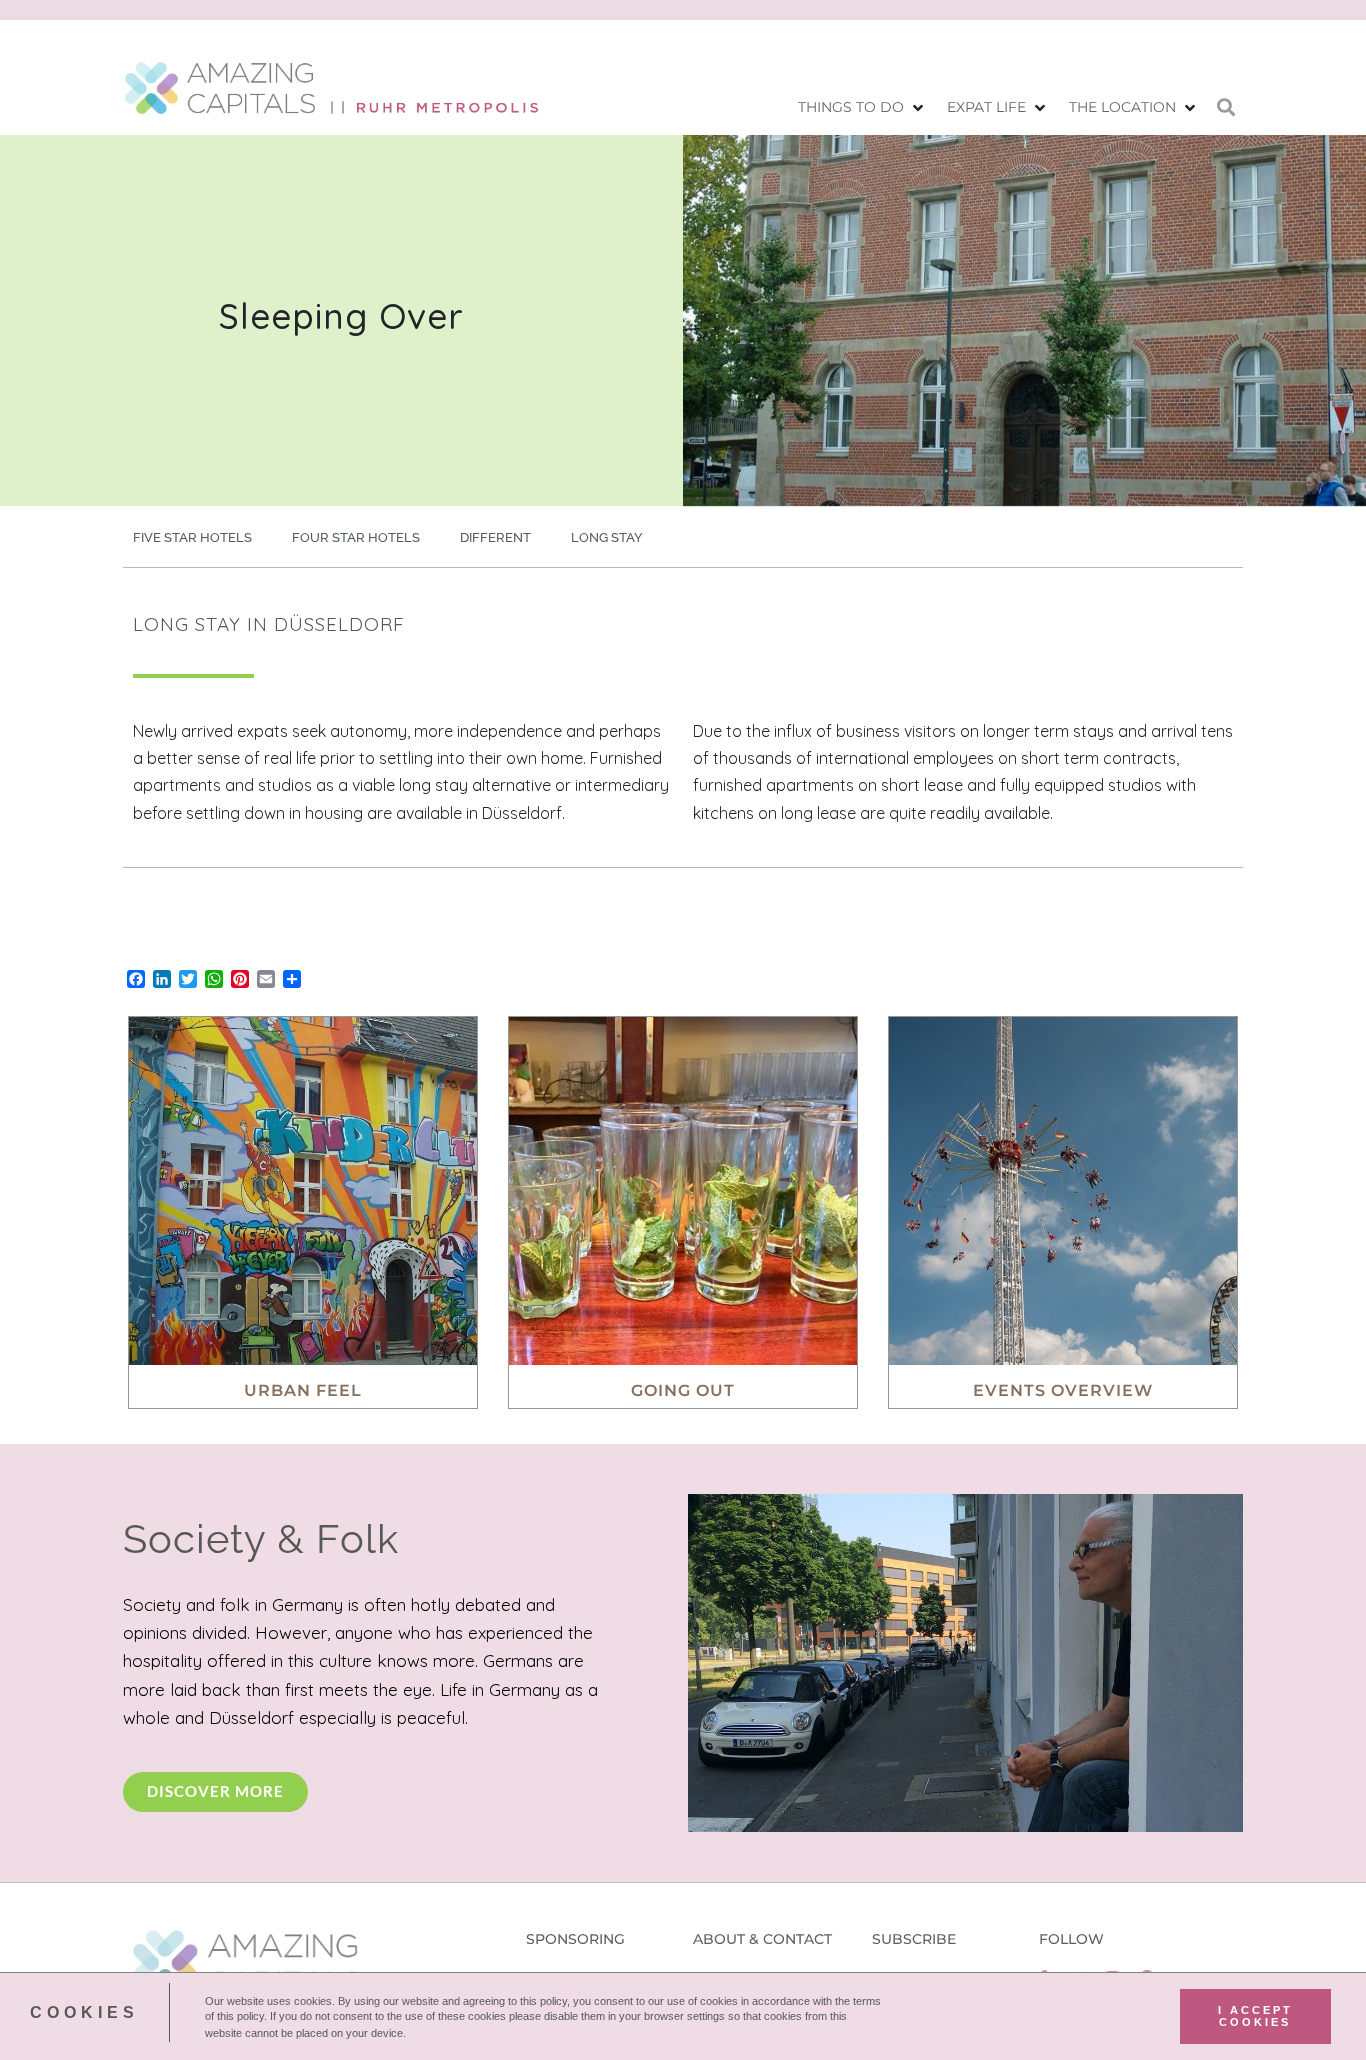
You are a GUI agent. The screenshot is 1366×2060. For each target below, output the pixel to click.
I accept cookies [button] (1255, 2016)
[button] (862, 107)
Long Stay (607, 537)
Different (495, 537)
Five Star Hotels (192, 537)
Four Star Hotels (356, 537)
